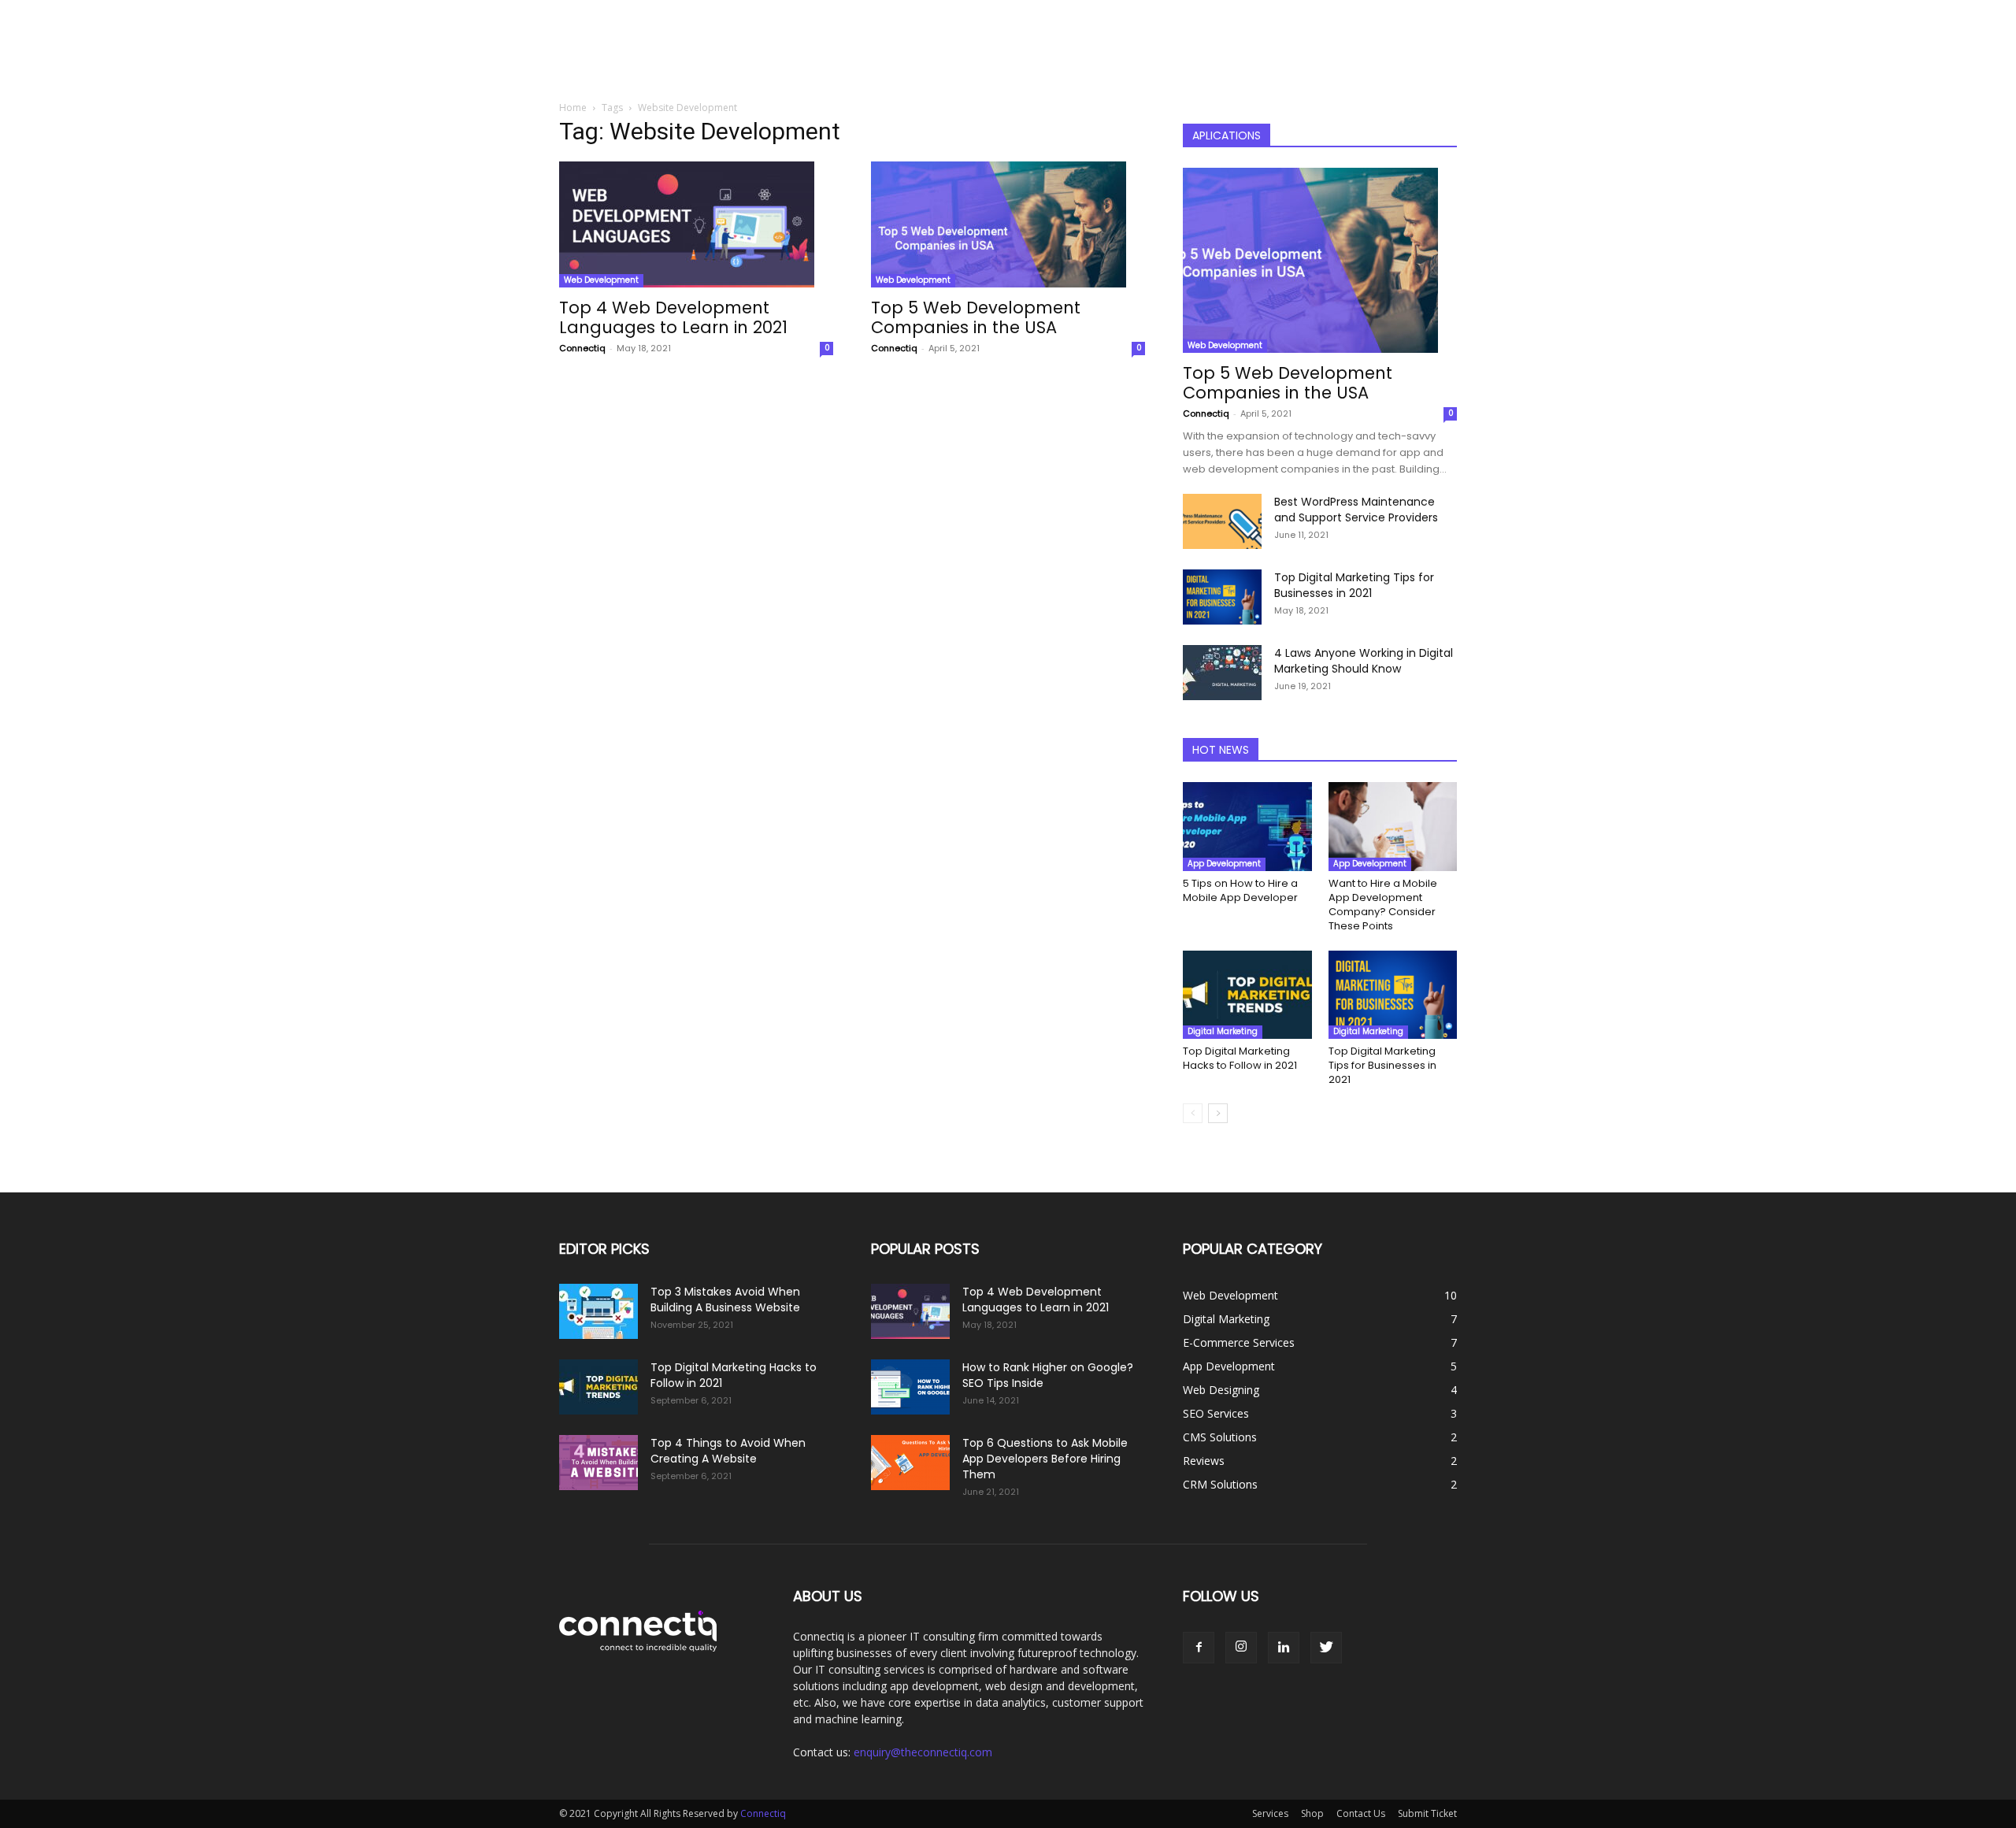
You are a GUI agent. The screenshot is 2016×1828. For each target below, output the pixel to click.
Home (573, 108)
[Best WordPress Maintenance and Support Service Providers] (1222, 521)
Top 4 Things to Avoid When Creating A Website (728, 1451)
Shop (1312, 1813)
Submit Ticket (1427, 1813)
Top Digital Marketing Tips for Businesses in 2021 (1354, 585)
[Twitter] (1326, 1648)
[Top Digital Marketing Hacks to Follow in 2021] (1247, 995)
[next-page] (1218, 1113)
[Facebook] (1199, 1648)
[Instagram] (1241, 1648)
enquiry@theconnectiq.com (923, 1752)
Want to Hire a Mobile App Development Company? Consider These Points (1383, 905)
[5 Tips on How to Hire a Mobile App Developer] (1247, 827)
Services (1270, 1813)
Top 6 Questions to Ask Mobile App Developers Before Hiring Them (1045, 1459)
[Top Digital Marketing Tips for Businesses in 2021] (1222, 597)
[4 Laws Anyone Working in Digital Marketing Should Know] (1222, 673)
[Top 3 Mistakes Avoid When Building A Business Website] (598, 1311)
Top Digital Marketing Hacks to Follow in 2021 (1240, 1058)
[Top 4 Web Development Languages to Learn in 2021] (696, 224)
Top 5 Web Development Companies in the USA (976, 317)
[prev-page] (1193, 1113)
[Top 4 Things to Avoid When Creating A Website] (598, 1463)
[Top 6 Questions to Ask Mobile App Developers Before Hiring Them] (910, 1463)
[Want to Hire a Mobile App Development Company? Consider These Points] (1393, 827)
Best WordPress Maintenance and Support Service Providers (1356, 510)
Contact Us (1361, 1813)
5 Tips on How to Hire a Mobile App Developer (1240, 890)
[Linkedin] (1284, 1648)
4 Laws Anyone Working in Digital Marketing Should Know (1364, 661)
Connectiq (582, 348)
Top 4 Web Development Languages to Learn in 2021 (673, 317)
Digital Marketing (1223, 1031)
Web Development (601, 280)
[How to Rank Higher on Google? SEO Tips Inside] (910, 1387)
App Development (1224, 864)
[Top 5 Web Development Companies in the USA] (1008, 224)
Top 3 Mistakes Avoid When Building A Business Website (725, 1300)
